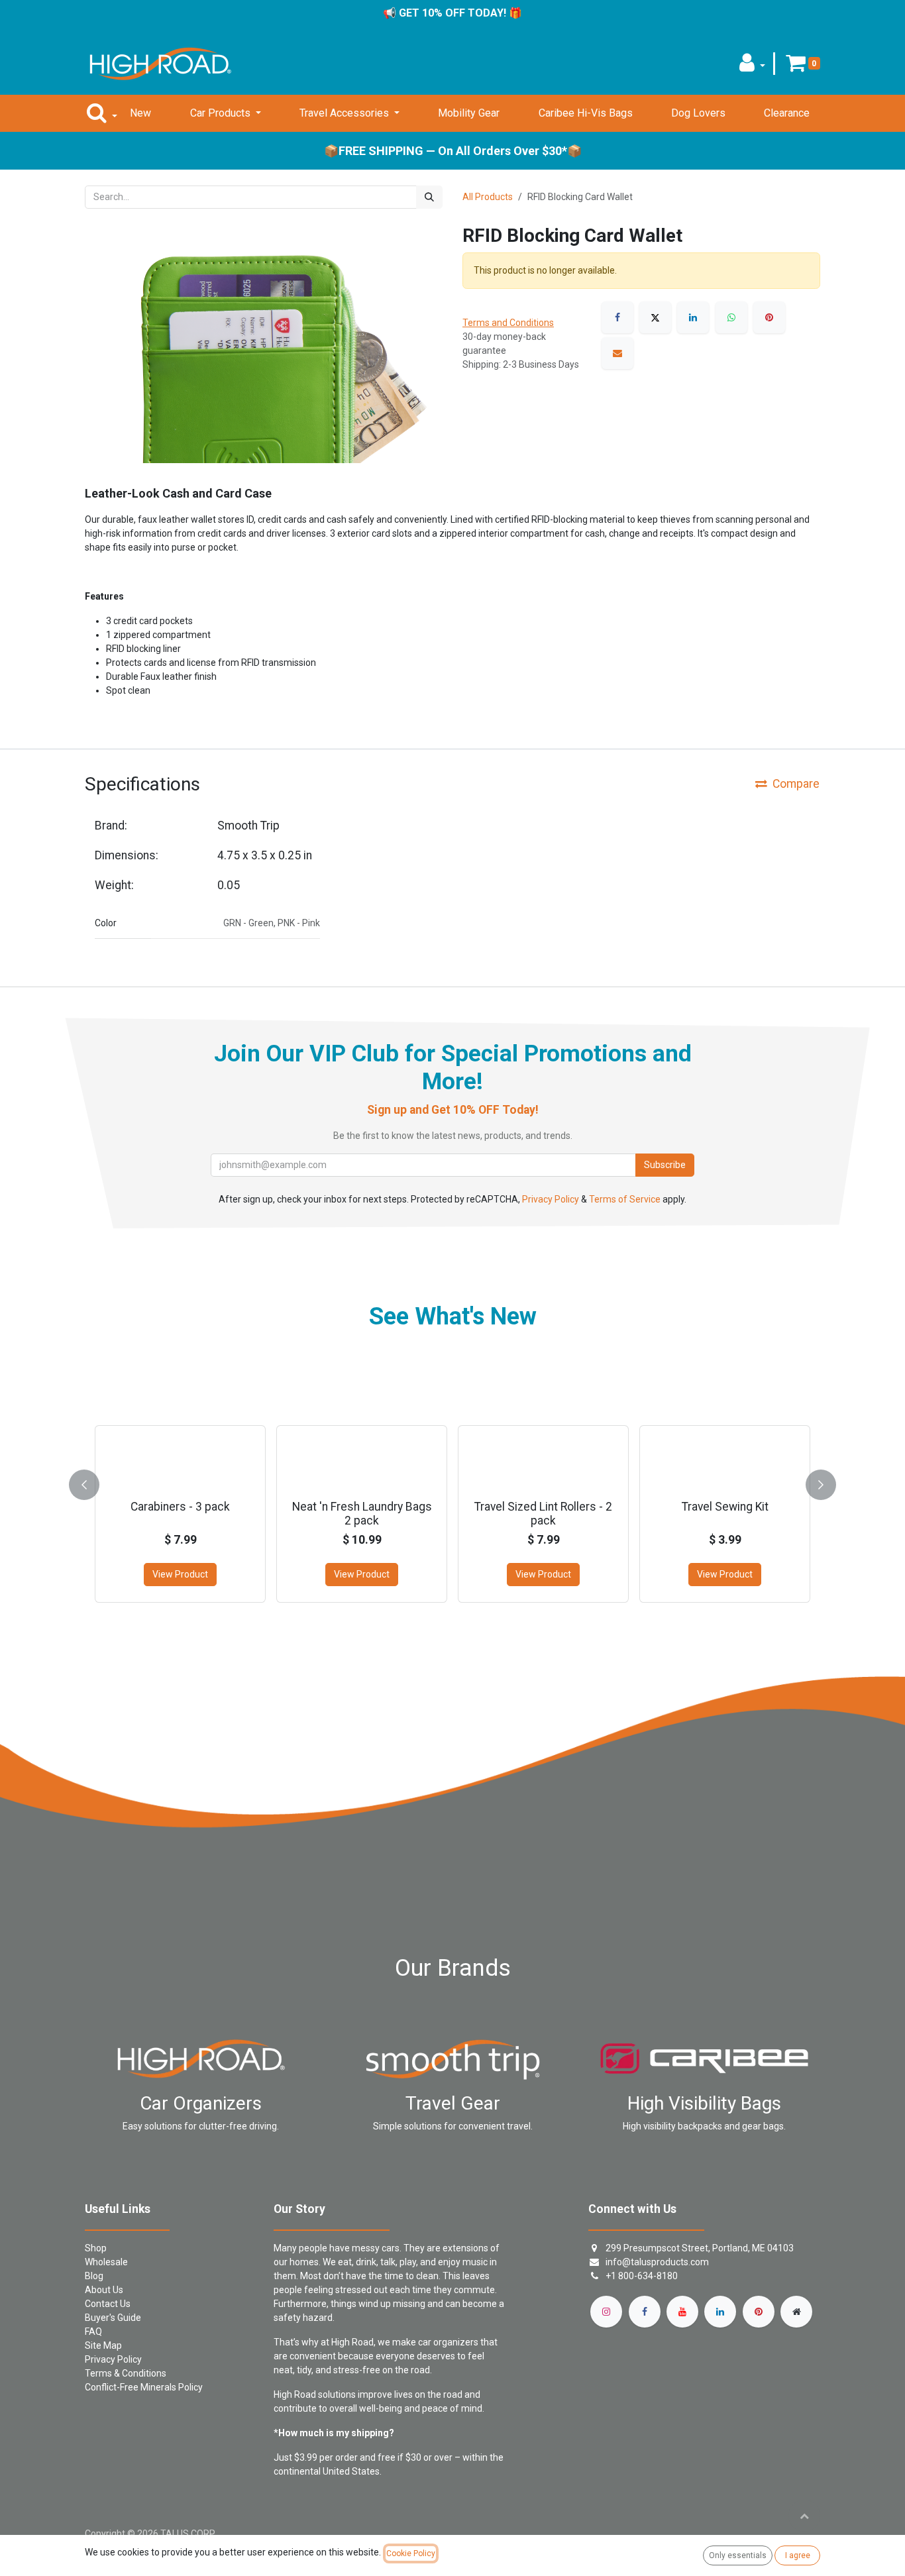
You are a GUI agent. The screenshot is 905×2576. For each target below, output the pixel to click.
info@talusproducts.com (657, 2262)
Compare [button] (796, 784)
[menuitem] (140, 113)
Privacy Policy (551, 1199)
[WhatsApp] (731, 317)
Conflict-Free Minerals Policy (144, 2387)
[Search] (429, 197)
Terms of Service (625, 1199)
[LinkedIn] (693, 317)
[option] (452, 1482)
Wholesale (106, 2262)
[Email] (617, 353)
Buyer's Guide (113, 2318)
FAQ (93, 2332)
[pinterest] (759, 2312)
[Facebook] (617, 317)
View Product (180, 1574)
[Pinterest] (769, 317)
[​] (606, 2312)
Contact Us (108, 2304)
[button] (752, 67)
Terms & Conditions (126, 2373)
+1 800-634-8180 (642, 2276)
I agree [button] (798, 2555)
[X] (655, 317)
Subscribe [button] (665, 1165)
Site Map (103, 2345)
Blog (94, 2276)
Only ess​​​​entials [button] (738, 2555)
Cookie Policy (411, 2553)
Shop (96, 2248)
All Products (488, 197)
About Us (104, 2290)
